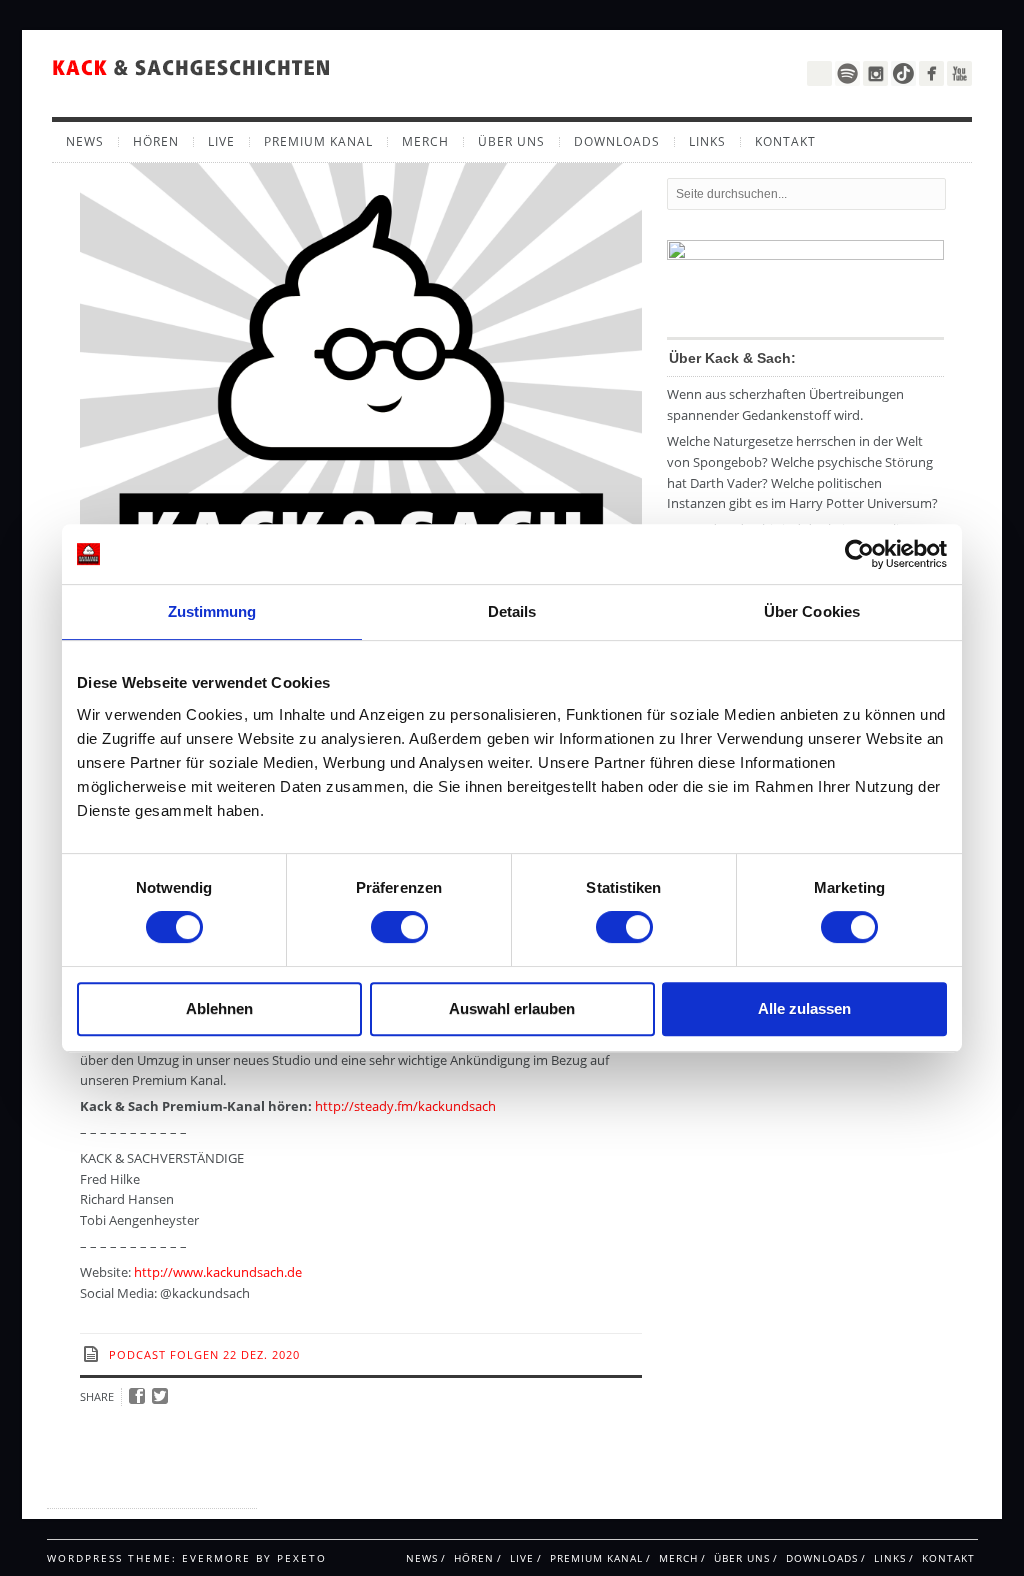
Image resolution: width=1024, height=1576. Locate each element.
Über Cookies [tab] (812, 611)
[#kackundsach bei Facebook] (931, 73)
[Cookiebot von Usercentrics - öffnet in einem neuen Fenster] (859, 554)
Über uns (511, 142)
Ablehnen (219, 1008)
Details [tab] (512, 611)
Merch (425, 142)
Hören (156, 142)
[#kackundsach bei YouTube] (959, 73)
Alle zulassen (804, 1008)
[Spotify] (847, 73)
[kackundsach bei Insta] (875, 73)
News (85, 142)
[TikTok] (903, 73)
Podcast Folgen (164, 1354)
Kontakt (785, 142)
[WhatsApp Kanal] (819, 71)
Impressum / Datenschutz (126, 1490)
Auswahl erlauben (512, 1008)
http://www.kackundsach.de (218, 1272)
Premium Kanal (318, 142)
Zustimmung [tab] (212, 611)
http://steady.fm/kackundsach (405, 1106)
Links (707, 142)
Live (221, 142)
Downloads (617, 142)
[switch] (399, 927)
